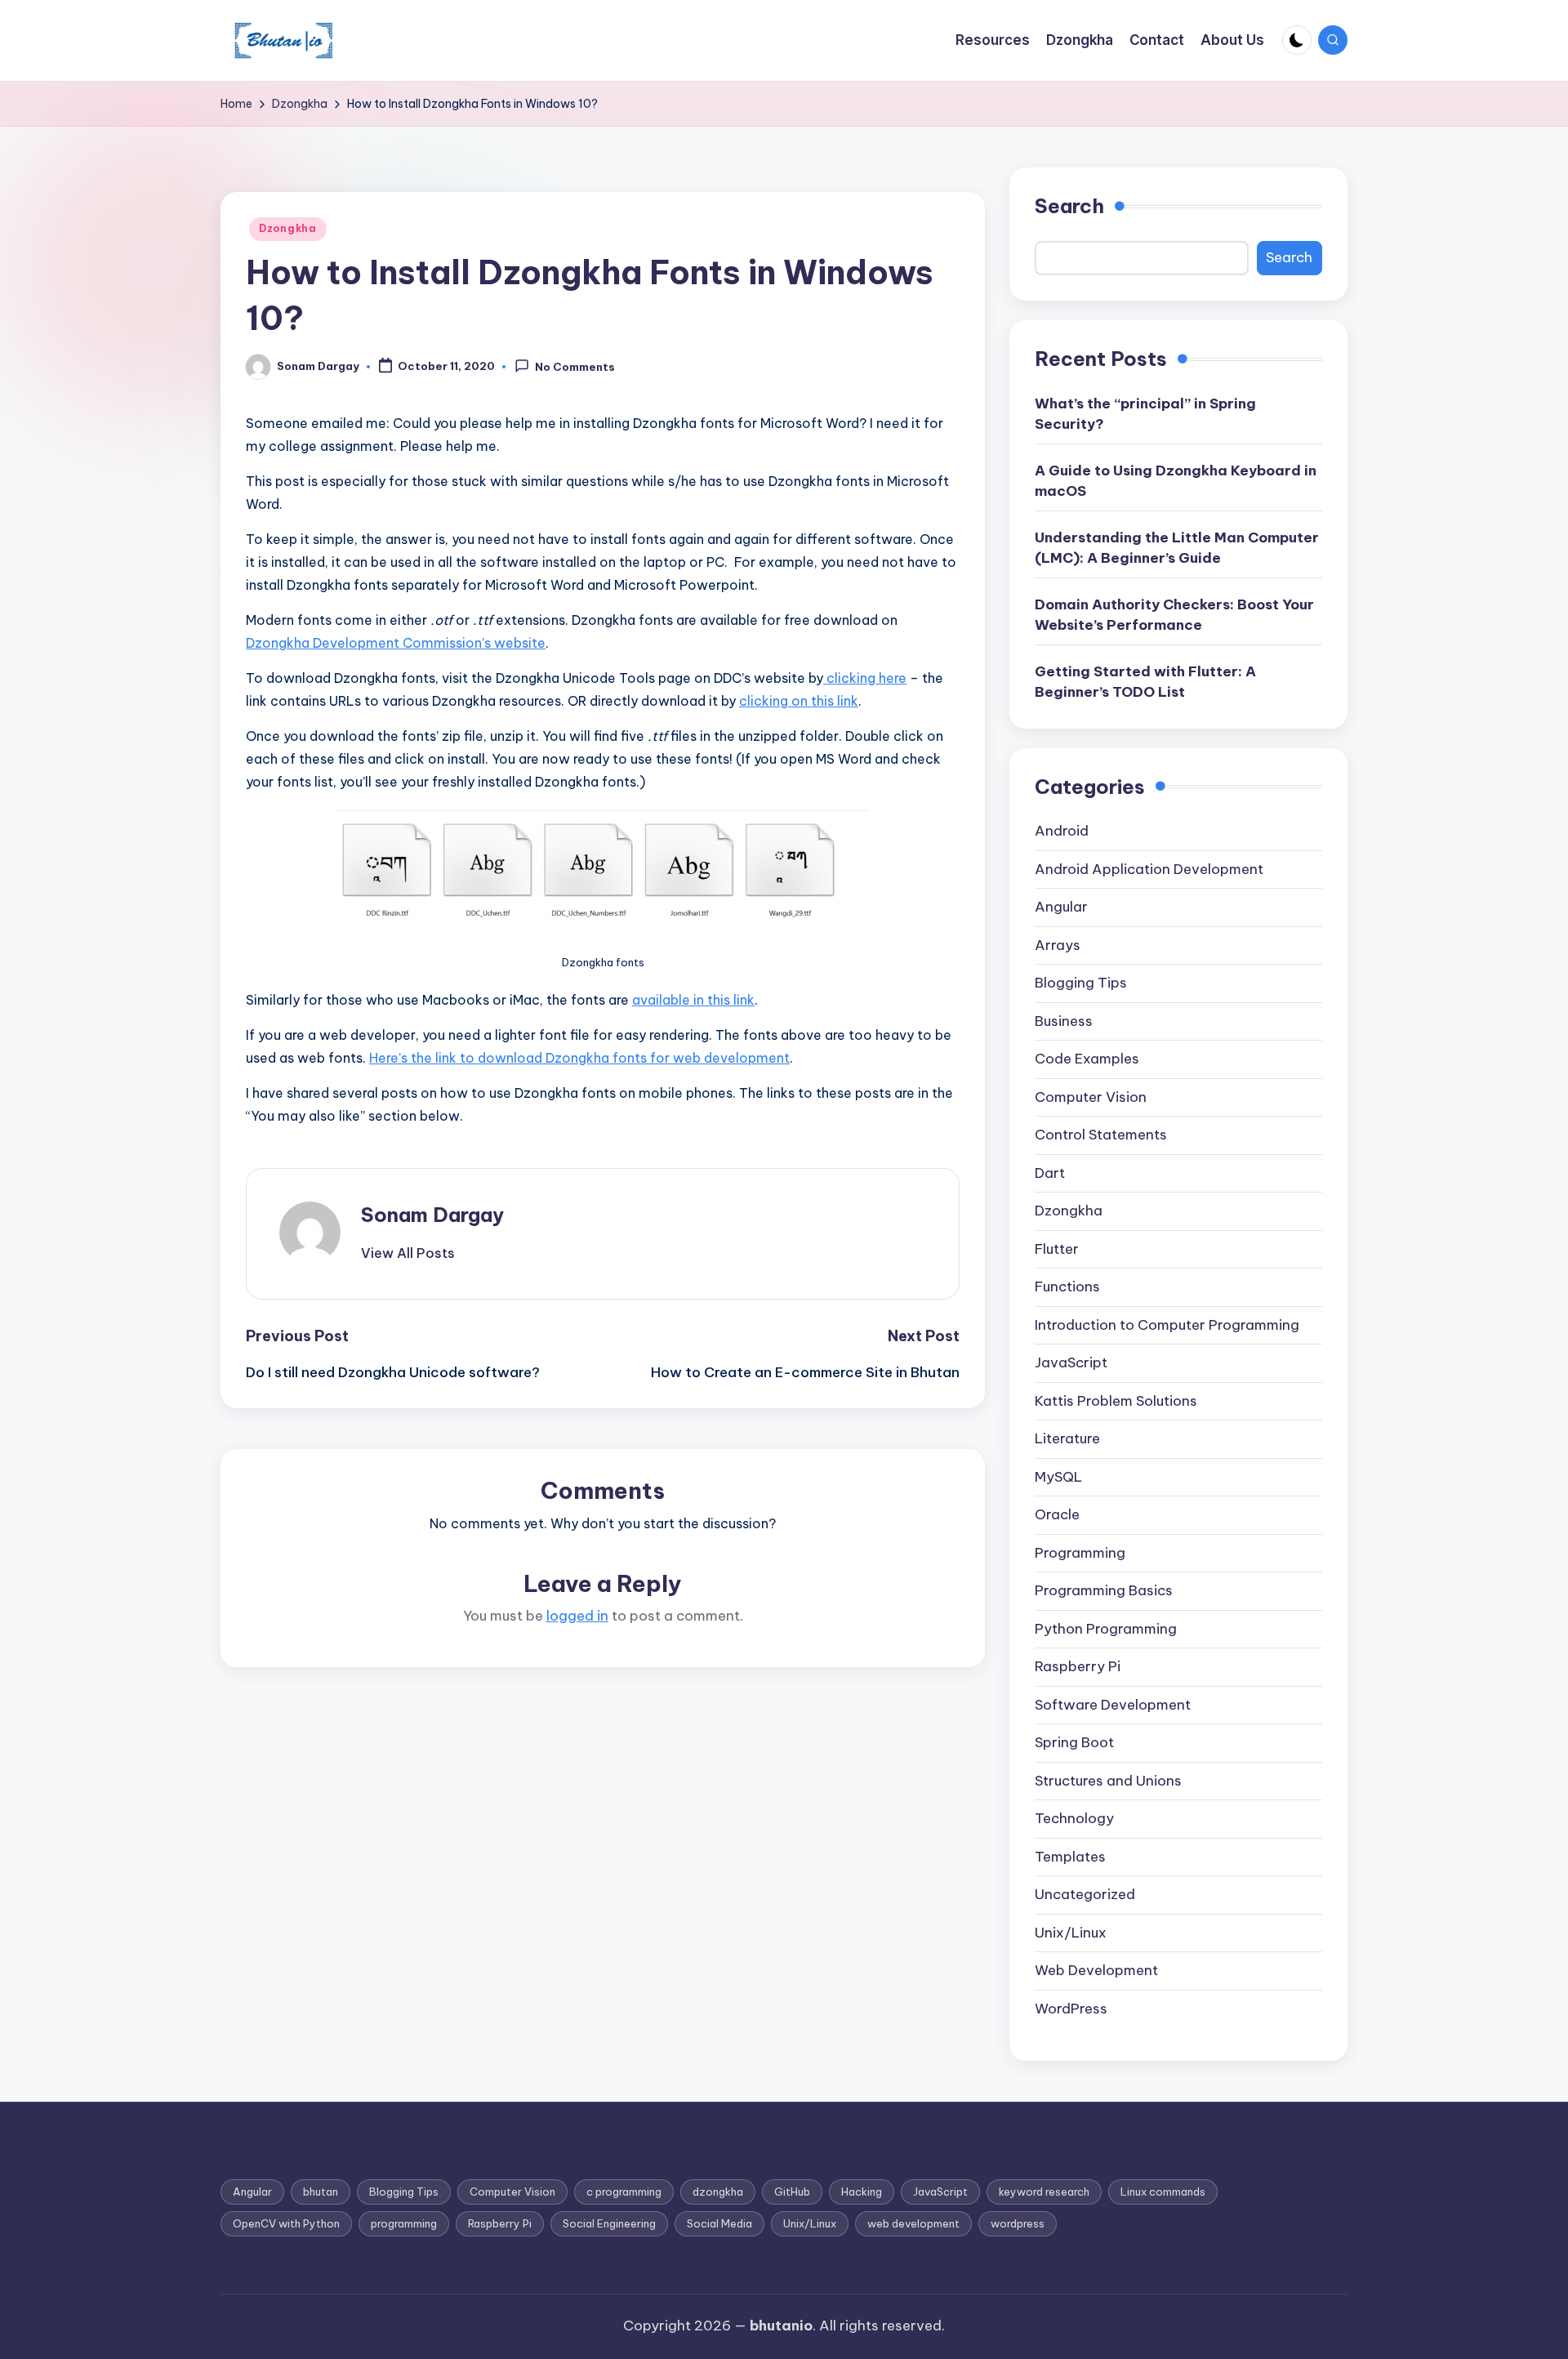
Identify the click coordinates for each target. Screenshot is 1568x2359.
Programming (1080, 1553)
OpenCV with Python (286, 2223)
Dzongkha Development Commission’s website (396, 643)
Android (1062, 831)
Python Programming (1106, 1629)
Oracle (1057, 1514)
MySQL (1058, 1477)
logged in (577, 1616)
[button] (408, 1253)
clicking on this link (799, 701)
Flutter (1057, 1249)
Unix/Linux (1071, 1933)
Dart (1050, 1173)
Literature (1067, 1438)
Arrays (1058, 945)
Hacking (862, 2192)
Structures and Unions (1108, 1781)
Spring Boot (1074, 1742)
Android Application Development (1149, 869)
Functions (1067, 1287)
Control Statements (1101, 1135)
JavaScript (1071, 1362)
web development (913, 2223)
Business (1064, 1021)
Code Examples (1087, 1059)
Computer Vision (1091, 1097)
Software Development (1113, 1705)
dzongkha (718, 2192)
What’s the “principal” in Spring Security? (1145, 414)
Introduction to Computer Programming (1167, 1325)
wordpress (1018, 2223)
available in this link (693, 1000)
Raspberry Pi (1078, 1666)
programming (404, 2223)
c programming (624, 2192)
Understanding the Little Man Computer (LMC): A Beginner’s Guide (1177, 548)
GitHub (792, 2192)
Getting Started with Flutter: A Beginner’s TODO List (1145, 682)
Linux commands (1163, 2192)
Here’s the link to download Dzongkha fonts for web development (579, 1058)
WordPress (1071, 2009)
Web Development (1096, 1970)
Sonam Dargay (432, 1215)
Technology (1074, 1818)
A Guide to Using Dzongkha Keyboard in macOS (1176, 481)
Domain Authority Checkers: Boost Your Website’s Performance (1174, 615)
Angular (1061, 907)
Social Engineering (609, 2223)
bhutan (321, 2192)
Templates (1070, 1857)
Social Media (719, 2223)
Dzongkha (288, 228)
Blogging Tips (1081, 983)
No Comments (575, 368)
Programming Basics (1104, 1590)
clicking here (865, 678)
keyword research (1044, 2192)
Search (1069, 206)
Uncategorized (1085, 1894)
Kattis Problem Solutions (1116, 1401)
